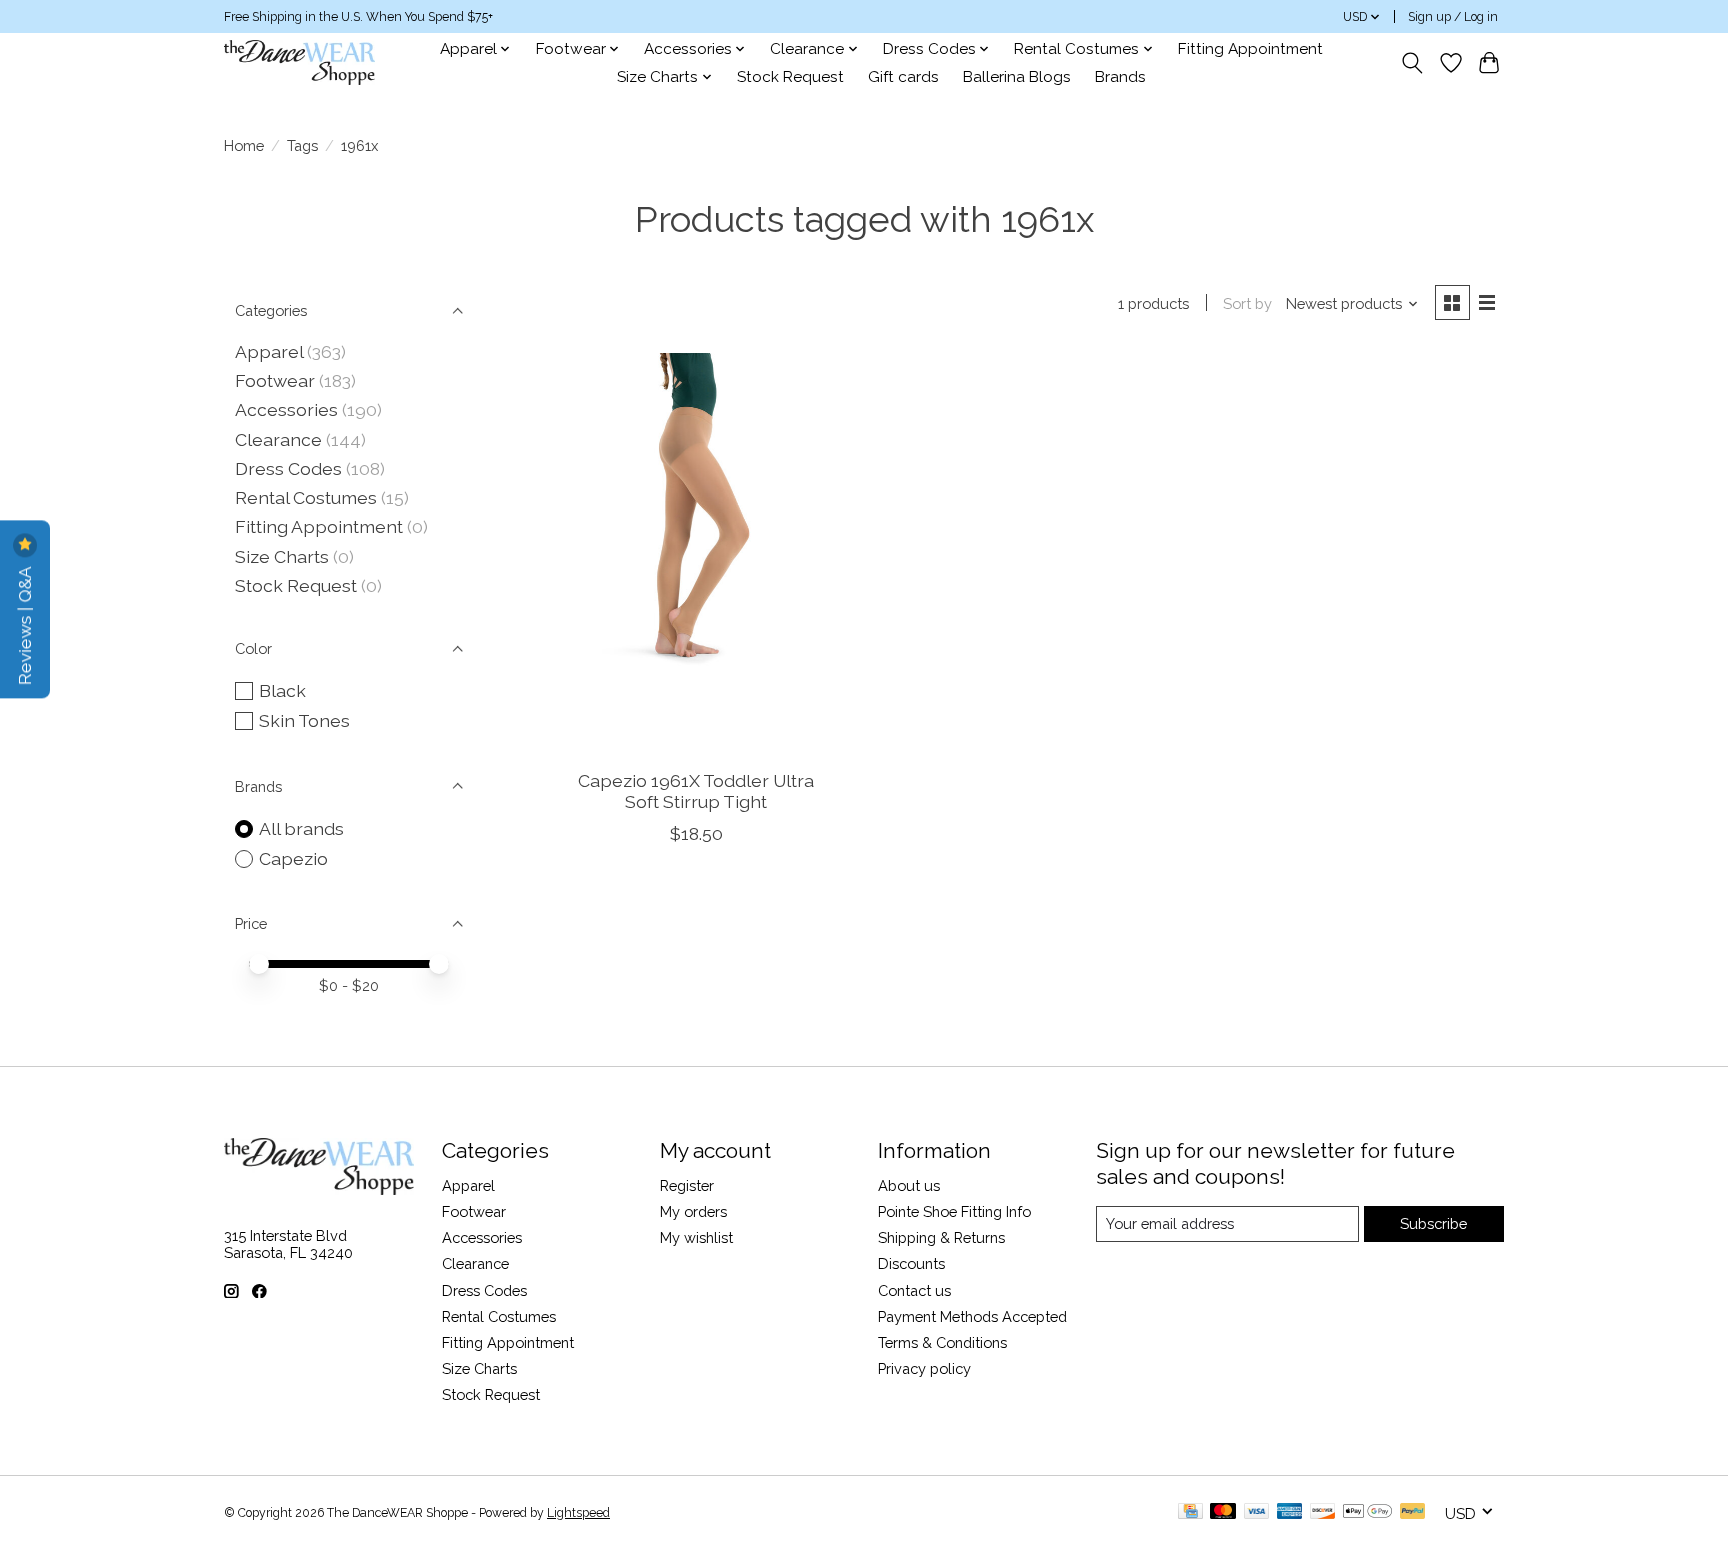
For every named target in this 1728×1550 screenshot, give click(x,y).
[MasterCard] (1223, 1512)
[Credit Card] (1190, 1512)
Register (687, 1185)
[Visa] (1257, 1512)
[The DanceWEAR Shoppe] (299, 62)
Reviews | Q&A (24, 623)
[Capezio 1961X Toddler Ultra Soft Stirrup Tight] (696, 553)
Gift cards (903, 77)
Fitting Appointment (1250, 49)
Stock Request (790, 77)
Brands (1120, 77)
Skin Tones (304, 720)
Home (244, 145)
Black (282, 690)
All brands (301, 828)
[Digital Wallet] (1367, 1512)
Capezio (293, 858)
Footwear (275, 380)
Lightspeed (578, 1513)
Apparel (269, 351)
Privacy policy (924, 1368)
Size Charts (282, 556)
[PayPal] (1413, 1512)
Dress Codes (288, 468)
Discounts (911, 1263)
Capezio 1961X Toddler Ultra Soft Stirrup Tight (696, 791)
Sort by (1247, 303)
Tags (302, 145)
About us (909, 1185)
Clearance (278, 439)
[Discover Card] (1323, 1512)
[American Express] (1290, 1512)
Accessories (286, 409)
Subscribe (1433, 1223)
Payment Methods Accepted (972, 1316)
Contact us (914, 1290)
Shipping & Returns (941, 1237)
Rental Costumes (306, 497)
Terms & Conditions (942, 1342)
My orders (693, 1211)
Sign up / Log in (1453, 17)
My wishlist (696, 1237)
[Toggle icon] (1412, 63)
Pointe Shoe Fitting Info (954, 1211)
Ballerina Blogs (1017, 77)
